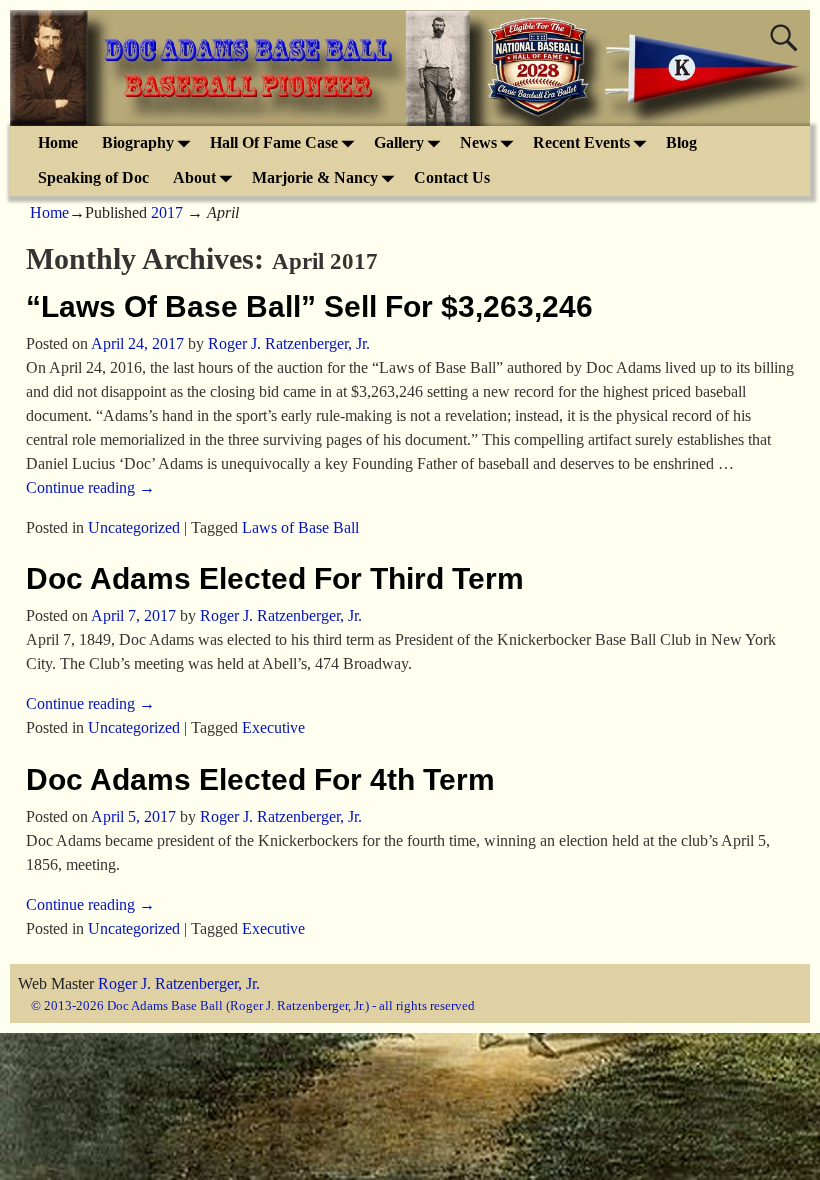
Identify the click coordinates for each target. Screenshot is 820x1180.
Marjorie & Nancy (315, 177)
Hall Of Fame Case (274, 142)
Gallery (399, 142)
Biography (138, 142)
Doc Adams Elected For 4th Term (260, 779)
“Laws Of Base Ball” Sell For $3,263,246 (309, 306)
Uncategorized (134, 527)
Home (58, 142)
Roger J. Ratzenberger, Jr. (179, 983)
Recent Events (581, 142)
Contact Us (452, 177)
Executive (273, 727)
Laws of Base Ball (300, 527)
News (478, 142)
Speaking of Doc (93, 177)
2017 (167, 212)
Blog (681, 142)
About (194, 177)
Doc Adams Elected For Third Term (275, 578)
